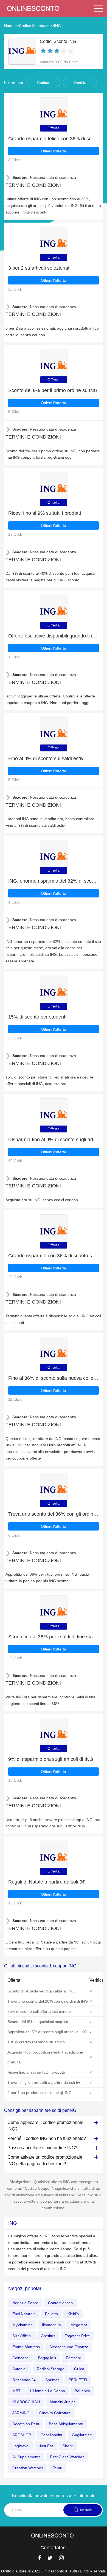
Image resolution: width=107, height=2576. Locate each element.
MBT (16, 2391)
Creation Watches (28, 2468)
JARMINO (21, 2413)
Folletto (51, 2314)
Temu (57, 2468)
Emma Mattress (26, 2347)
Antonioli (20, 2369)
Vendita (80, 83)
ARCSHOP (22, 2435)
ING (57, 26)
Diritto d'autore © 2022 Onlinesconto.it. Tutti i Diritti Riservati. (54, 2571)
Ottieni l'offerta (54, 151)
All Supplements (26, 2457)
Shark (68, 2446)
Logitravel (21, 2446)
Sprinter (52, 2380)
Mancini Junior (62, 2402)
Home (9, 26)
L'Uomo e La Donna (48, 2391)
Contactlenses (60, 2303)
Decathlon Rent (26, 2424)
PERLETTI (78, 2380)
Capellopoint (51, 2435)
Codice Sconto (32, 26)
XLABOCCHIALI (26, 2402)
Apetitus (48, 2336)
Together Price (77, 2336)
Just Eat (46, 2446)
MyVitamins (22, 2325)
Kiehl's (73, 2314)
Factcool (73, 2358)
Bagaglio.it (47, 2358)
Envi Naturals (24, 2314)
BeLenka (82, 2391)
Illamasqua (51, 2325)
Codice (43, 83)
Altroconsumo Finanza (69, 2347)
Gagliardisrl (82, 2435)
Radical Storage (51, 2369)
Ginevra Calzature (55, 2413)
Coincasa (20, 2358)
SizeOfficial (22, 2336)
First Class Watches (67, 2457)
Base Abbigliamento (66, 2424)
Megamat (79, 2325)
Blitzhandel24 (24, 2380)
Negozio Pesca (25, 2303)
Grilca (79, 2369)
